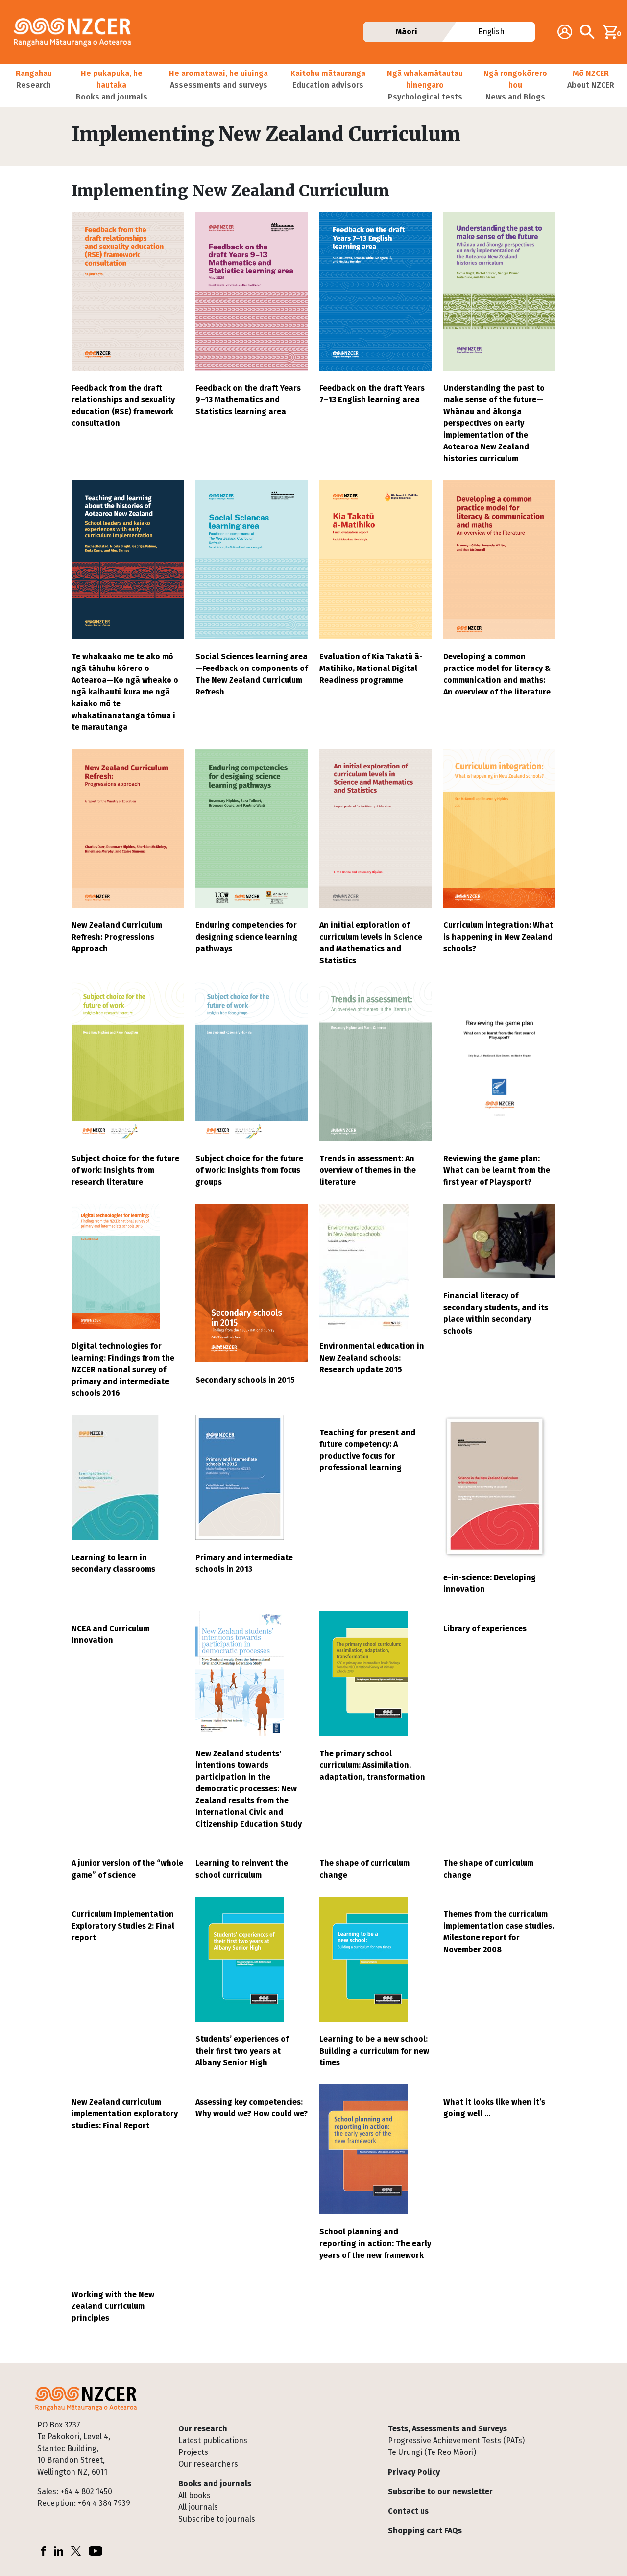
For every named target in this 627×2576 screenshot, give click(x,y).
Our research (203, 2429)
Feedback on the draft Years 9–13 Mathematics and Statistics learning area (248, 400)
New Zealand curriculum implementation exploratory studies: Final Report (125, 2114)
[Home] (76, 32)
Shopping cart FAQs (425, 2531)
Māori (407, 32)
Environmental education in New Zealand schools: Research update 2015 (372, 1358)
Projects (193, 2452)
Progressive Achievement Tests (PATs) (456, 2440)
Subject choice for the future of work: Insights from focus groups (249, 1170)
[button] (34, 85)
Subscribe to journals (217, 2519)
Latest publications (213, 2440)
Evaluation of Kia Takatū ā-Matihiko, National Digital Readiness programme (371, 668)
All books (194, 2495)
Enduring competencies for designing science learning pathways (246, 937)
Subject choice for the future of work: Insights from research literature (125, 1170)
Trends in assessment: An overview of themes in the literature (368, 1170)
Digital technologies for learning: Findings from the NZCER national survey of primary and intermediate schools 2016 (123, 1370)
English (491, 32)
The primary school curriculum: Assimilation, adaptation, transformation (372, 1765)
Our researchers (208, 2464)
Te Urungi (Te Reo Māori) (432, 2452)
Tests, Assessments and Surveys (447, 2429)
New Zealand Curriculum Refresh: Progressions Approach (117, 937)
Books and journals (215, 2484)
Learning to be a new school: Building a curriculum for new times (374, 2051)
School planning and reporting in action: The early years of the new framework (375, 2243)
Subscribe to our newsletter (440, 2491)
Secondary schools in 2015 (245, 1380)
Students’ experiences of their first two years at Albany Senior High (242, 2051)
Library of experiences (485, 1628)
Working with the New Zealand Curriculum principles (113, 2306)
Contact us (408, 2511)
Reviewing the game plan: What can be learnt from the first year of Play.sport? (497, 1170)
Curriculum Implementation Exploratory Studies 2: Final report (123, 1926)
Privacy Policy (414, 2472)
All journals (198, 2507)
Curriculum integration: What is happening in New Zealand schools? (498, 937)
